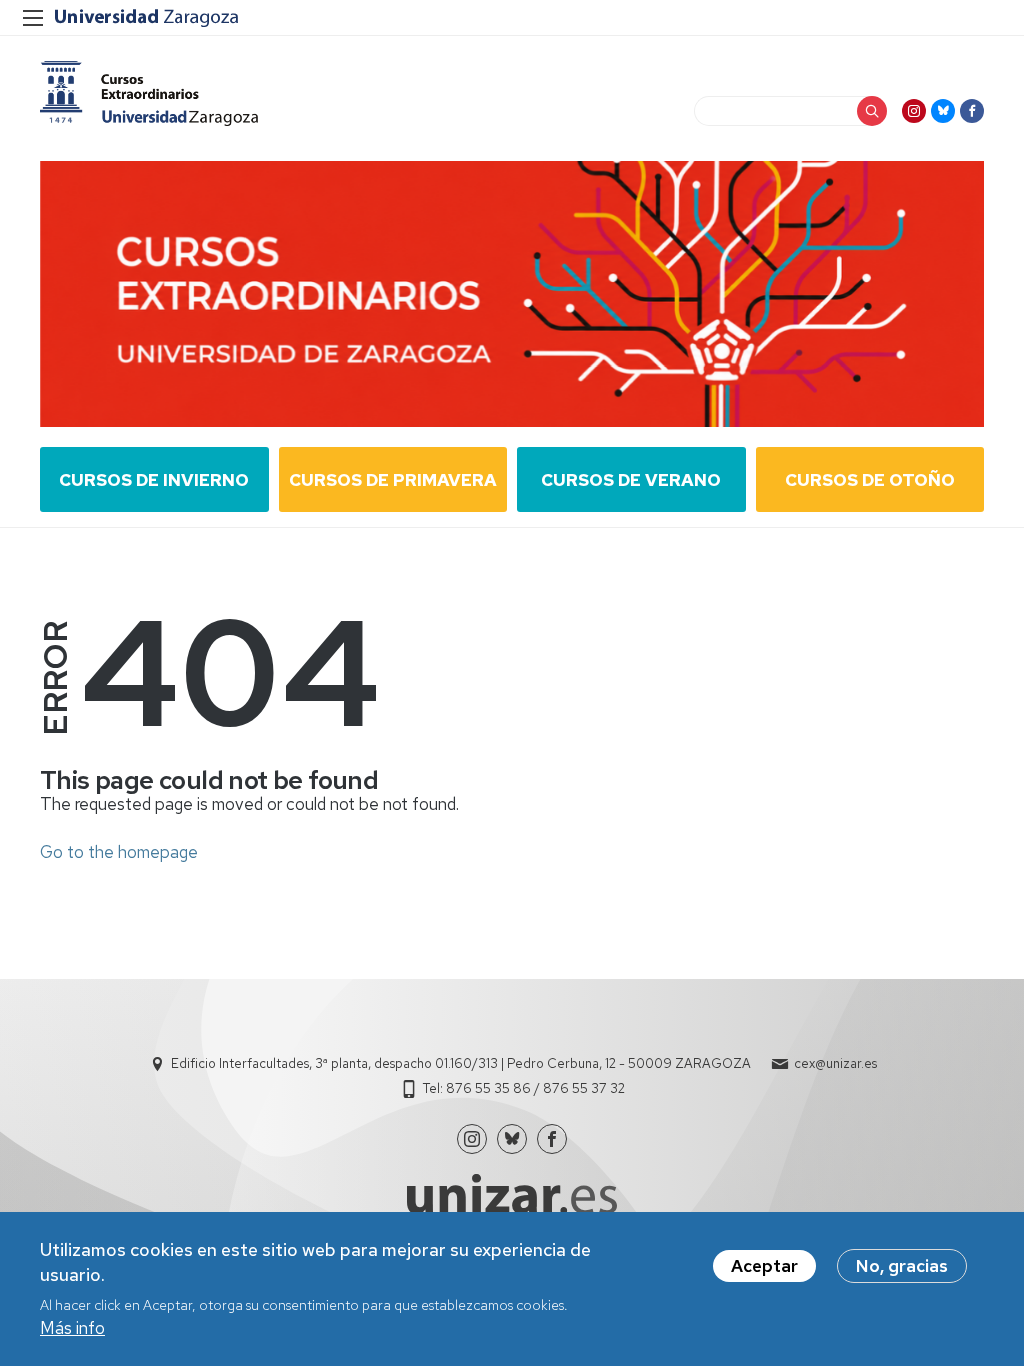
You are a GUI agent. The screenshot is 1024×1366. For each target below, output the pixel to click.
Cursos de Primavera (393, 480)
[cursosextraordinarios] (149, 93)
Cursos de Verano (631, 480)
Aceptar (764, 1266)
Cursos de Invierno (154, 480)
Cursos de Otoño (870, 480)
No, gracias (902, 1266)
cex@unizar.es (835, 1063)
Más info (72, 1328)
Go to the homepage (119, 852)
